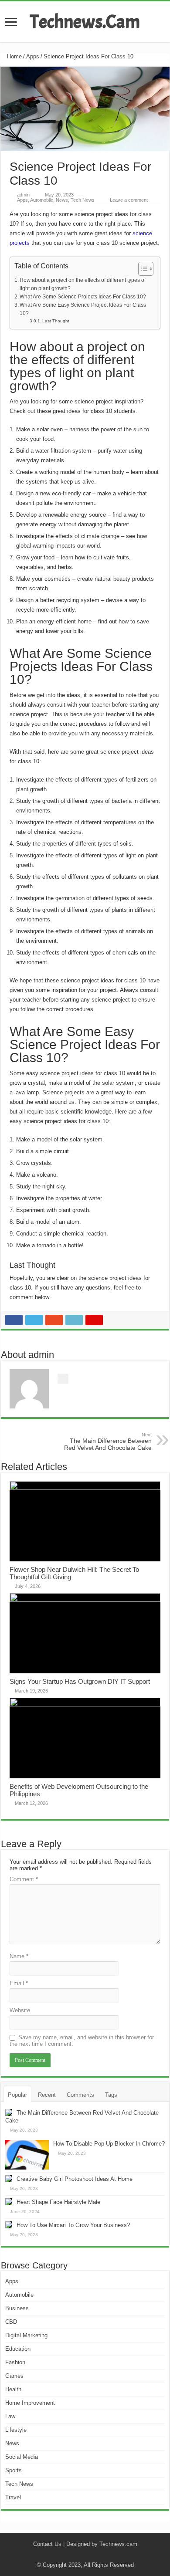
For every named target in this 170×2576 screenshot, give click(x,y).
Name (19, 1956)
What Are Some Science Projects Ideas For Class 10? (83, 296)
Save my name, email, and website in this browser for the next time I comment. (82, 2041)
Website (20, 2010)
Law (10, 2416)
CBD (11, 2322)
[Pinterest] (89, 2555)
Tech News (83, 200)
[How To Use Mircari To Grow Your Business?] (9, 2225)
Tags (111, 2095)
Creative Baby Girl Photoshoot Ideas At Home (75, 2179)
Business (17, 2308)
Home (14, 56)
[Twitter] (81, 2555)
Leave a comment (129, 200)
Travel (13, 2497)
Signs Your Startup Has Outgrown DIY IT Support (80, 1681)
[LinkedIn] (97, 2555)
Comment (24, 1879)
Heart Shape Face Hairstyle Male (58, 2202)
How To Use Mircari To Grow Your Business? (73, 2225)
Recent (47, 2095)
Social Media (22, 2457)
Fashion (15, 2362)
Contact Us (47, 2544)
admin (23, 195)
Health (13, 2389)
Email (19, 1983)
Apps (33, 56)
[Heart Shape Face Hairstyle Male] (9, 2202)
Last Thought (56, 321)
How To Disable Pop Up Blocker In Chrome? (109, 2144)
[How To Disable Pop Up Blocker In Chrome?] (27, 2155)
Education (18, 2349)
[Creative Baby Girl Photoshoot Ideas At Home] (9, 2179)
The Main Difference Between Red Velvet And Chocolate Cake (108, 1442)
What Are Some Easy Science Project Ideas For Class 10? (83, 309)
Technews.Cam (85, 22)
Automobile (42, 200)
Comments (80, 2095)
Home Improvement (30, 2403)
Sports (14, 2470)
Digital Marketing (26, 2335)
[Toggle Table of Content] (141, 269)
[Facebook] (73, 2555)
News (62, 200)
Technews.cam (118, 2544)
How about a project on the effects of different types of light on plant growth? (83, 284)
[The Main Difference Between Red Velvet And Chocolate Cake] (9, 2112)
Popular (17, 2095)
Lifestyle (16, 2430)
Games (14, 2376)
